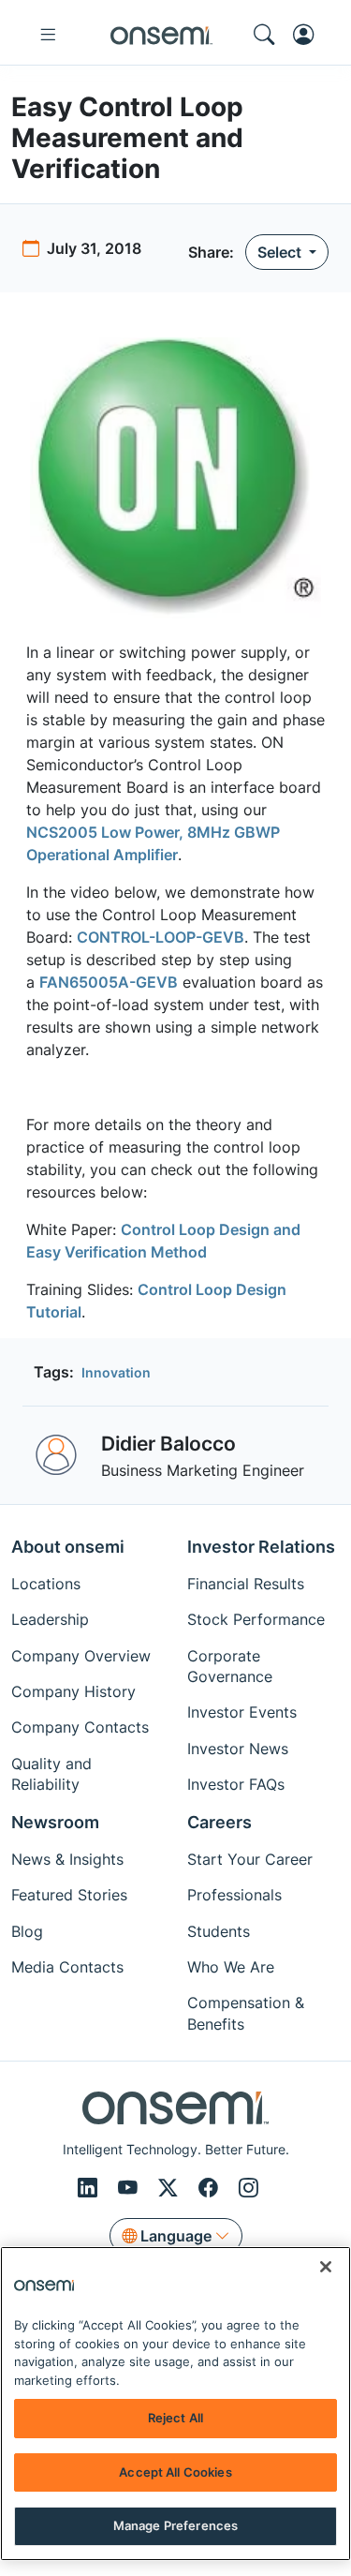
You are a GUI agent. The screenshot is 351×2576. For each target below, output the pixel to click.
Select (281, 252)
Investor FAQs (236, 1784)
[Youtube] (131, 2189)
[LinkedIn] (90, 2189)
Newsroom (55, 1822)
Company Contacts (80, 1727)
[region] (175, 2404)
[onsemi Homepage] (161, 35)
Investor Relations (261, 1547)
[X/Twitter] (171, 2189)
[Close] (326, 2267)
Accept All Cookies (175, 2472)
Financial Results (246, 1584)
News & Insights (67, 1859)
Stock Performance (256, 1619)
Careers (219, 1822)
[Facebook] (211, 2189)
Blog (27, 1931)
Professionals (234, 1895)
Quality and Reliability (51, 1774)
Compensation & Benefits (246, 2013)
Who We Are (231, 1967)
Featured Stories (69, 1895)
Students (219, 1931)
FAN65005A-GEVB (109, 982)
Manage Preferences (175, 2525)
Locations (46, 1584)
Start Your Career (250, 1859)
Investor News (238, 1749)
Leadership (50, 1619)
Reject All (175, 2418)
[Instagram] (249, 2189)
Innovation (116, 1372)
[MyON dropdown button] (309, 35)
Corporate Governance (230, 1666)
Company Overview (81, 1656)
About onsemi (68, 1547)
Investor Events (242, 1712)
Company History (73, 1691)
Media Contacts (67, 1967)
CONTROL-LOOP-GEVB (161, 937)
